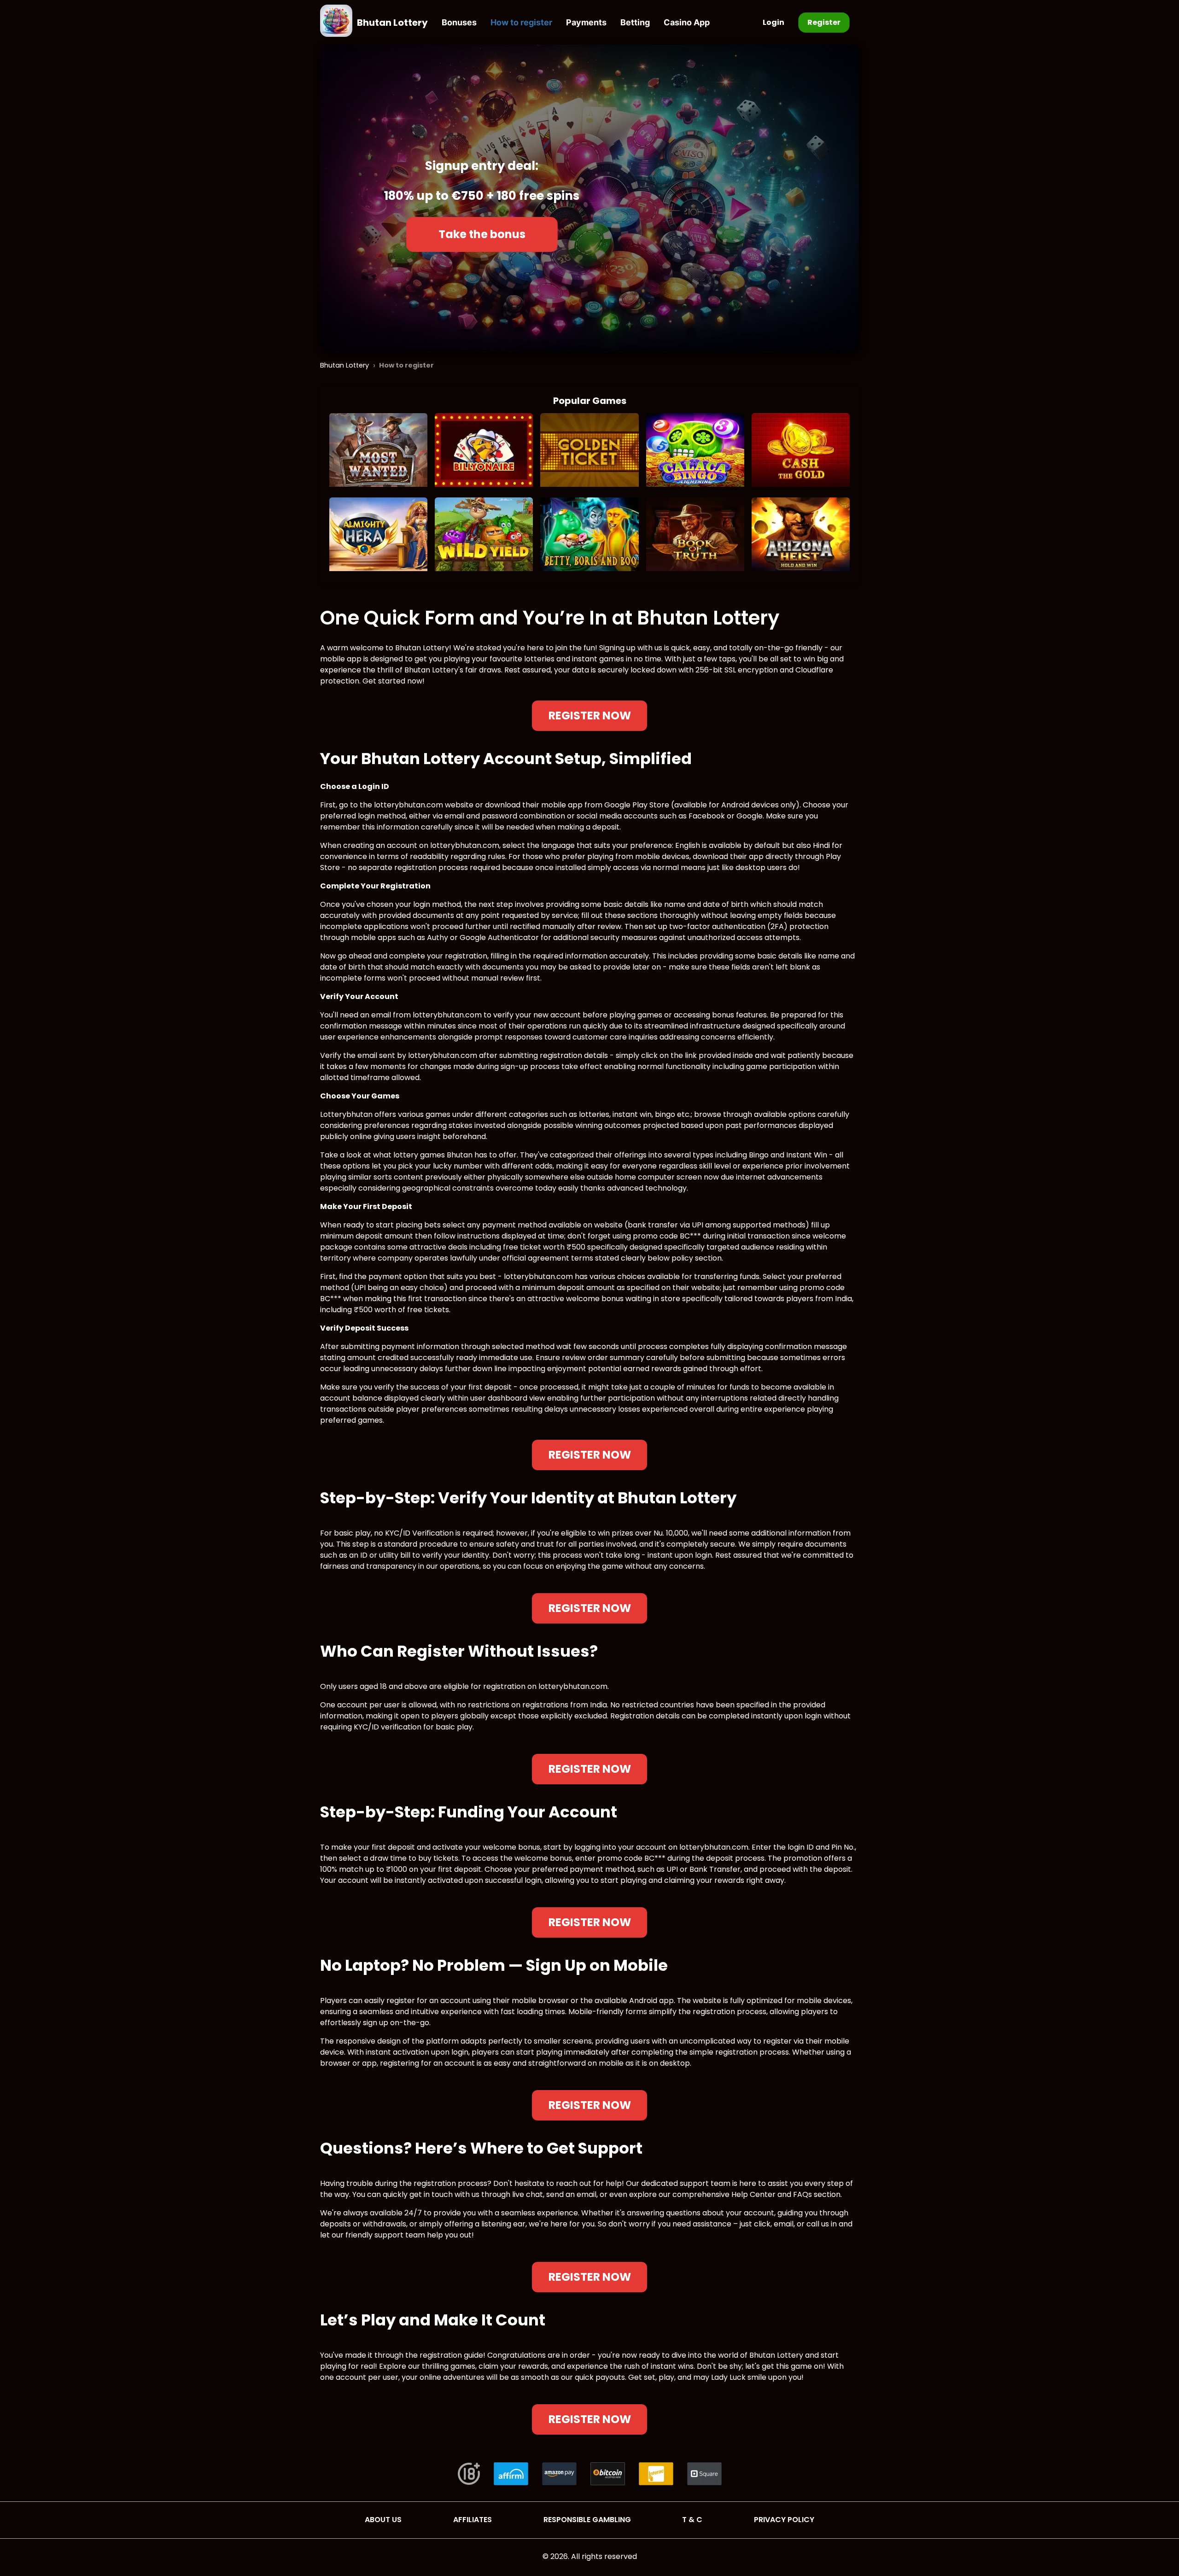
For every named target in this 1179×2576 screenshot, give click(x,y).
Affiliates (473, 2520)
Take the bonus (482, 234)
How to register (521, 22)
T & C (692, 2520)
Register (824, 22)
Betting (635, 22)
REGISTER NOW (590, 716)
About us (383, 2520)
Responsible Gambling (587, 2520)
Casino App (687, 22)
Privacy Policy (784, 2520)
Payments (586, 22)
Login (773, 22)
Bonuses (459, 22)
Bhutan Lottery (392, 23)
